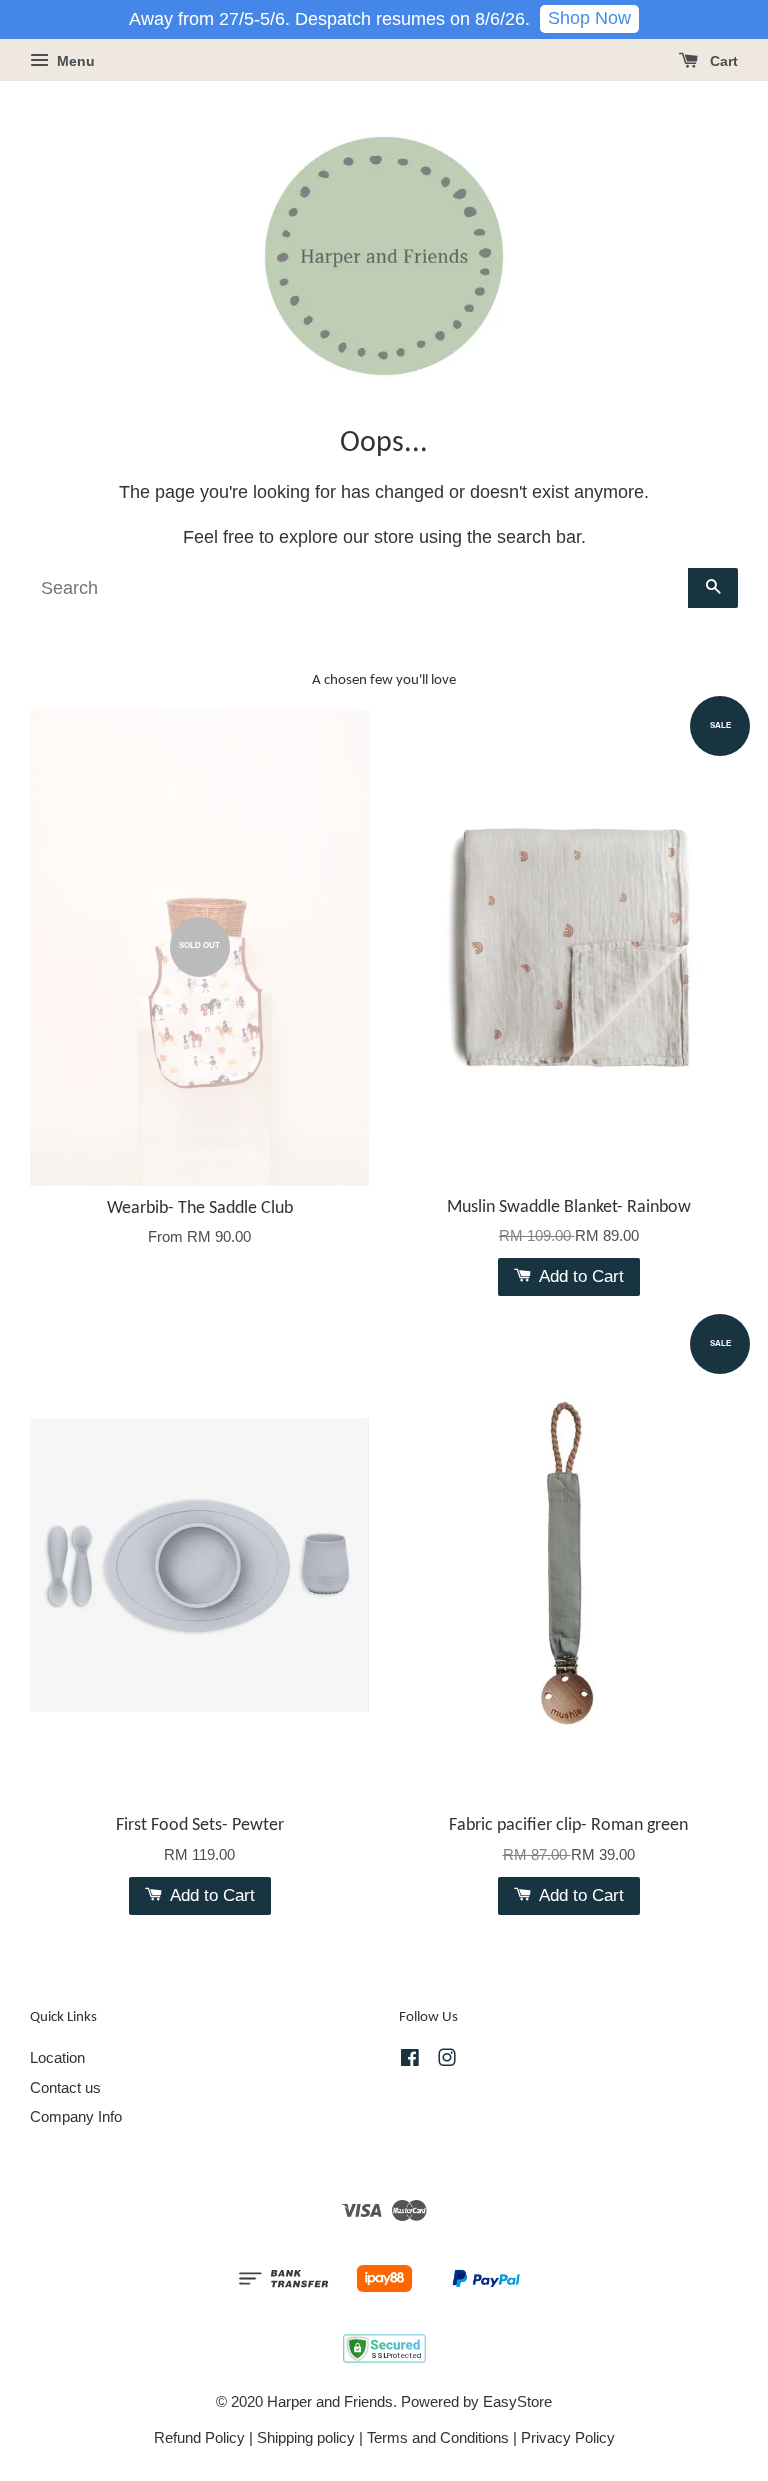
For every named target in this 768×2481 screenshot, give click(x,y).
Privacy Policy (568, 2437)
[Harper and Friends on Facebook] (410, 2060)
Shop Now (589, 18)
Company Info (76, 2116)
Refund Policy (199, 2437)
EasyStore (517, 2401)
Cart (722, 61)
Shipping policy (306, 2437)
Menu (74, 61)
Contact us (65, 2087)
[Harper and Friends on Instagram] (447, 2060)
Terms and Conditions (438, 2437)
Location (57, 2057)
